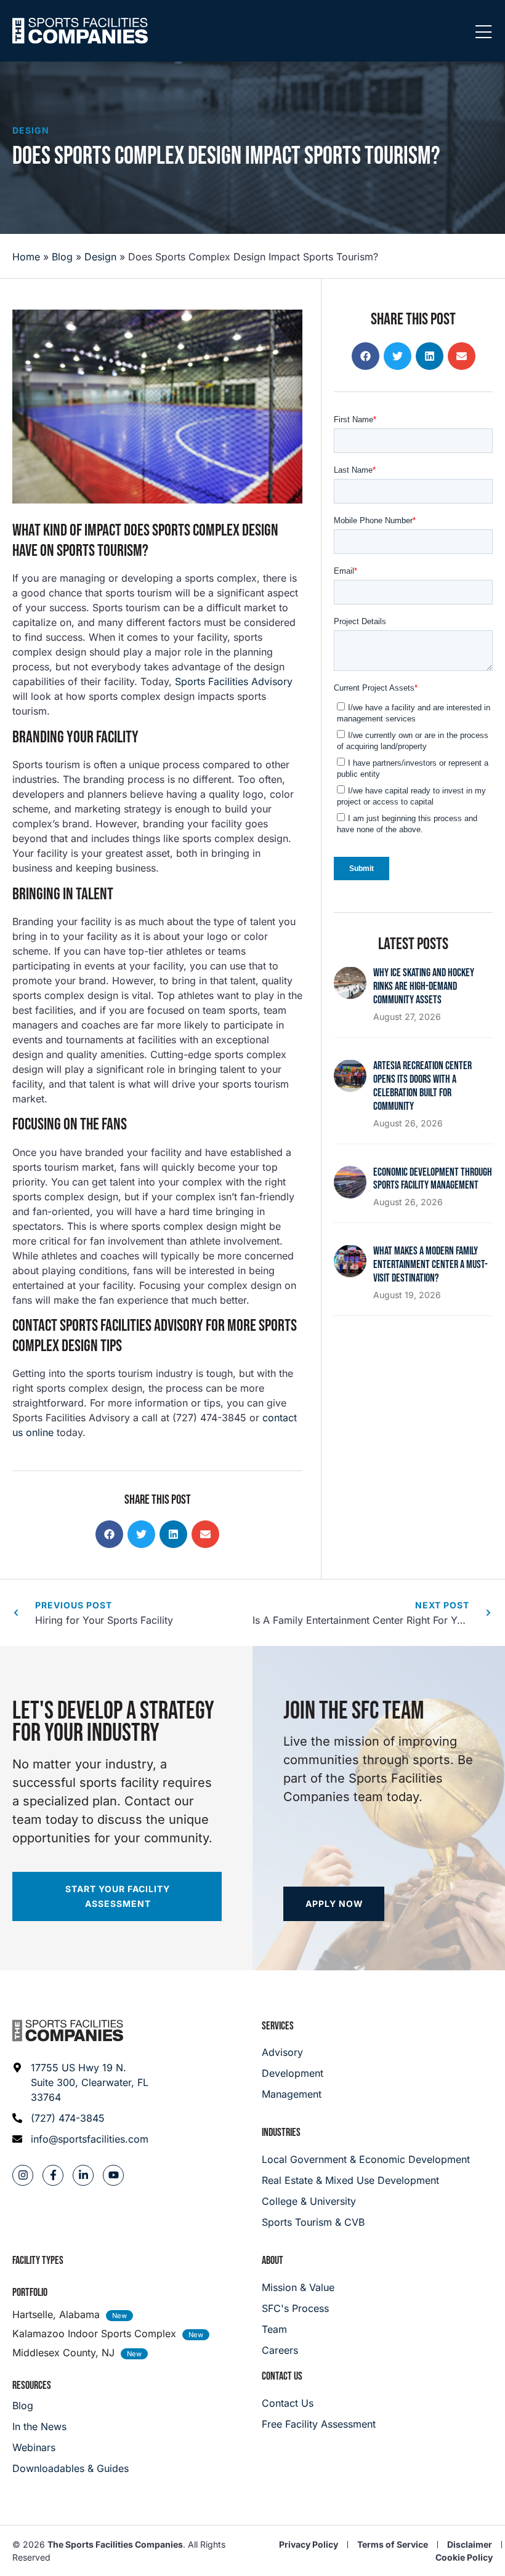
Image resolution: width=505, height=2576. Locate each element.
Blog (62, 257)
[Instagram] (23, 2175)
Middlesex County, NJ (63, 2353)
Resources (32, 2385)
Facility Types (38, 2261)
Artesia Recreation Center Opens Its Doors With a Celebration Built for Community (422, 1086)
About (273, 2261)
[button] (109, 1534)
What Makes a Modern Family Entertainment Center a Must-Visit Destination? (430, 1265)
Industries (281, 2133)
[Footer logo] (68, 2031)
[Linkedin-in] (83, 2175)
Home (26, 257)
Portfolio (30, 2293)
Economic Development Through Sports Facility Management (433, 1179)
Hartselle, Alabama (56, 2314)
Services (278, 2026)
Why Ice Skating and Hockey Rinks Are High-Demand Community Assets (424, 986)
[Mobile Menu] (483, 33)
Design (31, 130)
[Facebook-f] (53, 2175)
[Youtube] (113, 2175)
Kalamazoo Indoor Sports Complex (94, 2333)
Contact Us (282, 2376)
